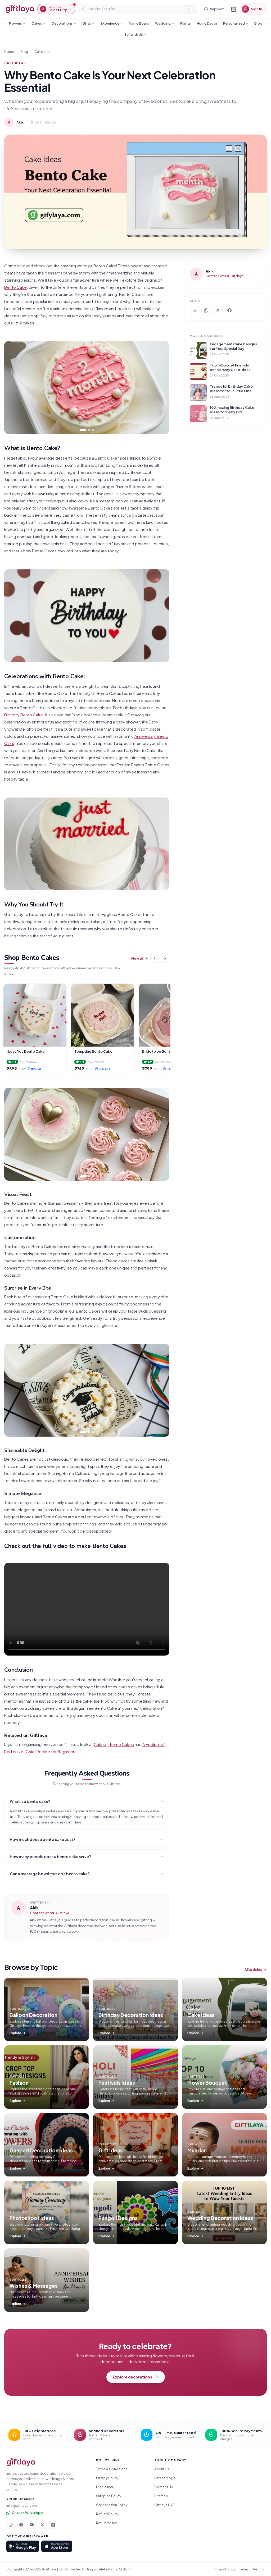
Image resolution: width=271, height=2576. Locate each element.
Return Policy (107, 2523)
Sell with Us (134, 34)
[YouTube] (32, 2525)
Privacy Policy (107, 2478)
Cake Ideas (43, 52)
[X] (42, 2525)
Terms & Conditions (112, 2469)
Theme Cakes (121, 1744)
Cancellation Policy (112, 2505)
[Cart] (233, 9)
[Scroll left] (155, 958)
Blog (258, 23)
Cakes (37, 23)
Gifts (87, 23)
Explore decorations (132, 2377)
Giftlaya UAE (164, 2505)
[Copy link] (195, 310)
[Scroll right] (165, 958)
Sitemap (161, 2496)
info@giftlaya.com (22, 2505)
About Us (162, 2469)
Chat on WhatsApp (27, 2513)
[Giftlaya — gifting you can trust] (20, 9)
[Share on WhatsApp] (206, 310)
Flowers (15, 23)
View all (137, 958)
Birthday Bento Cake (24, 715)
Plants (186, 23)
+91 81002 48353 (20, 2499)
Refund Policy (107, 2514)
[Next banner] (161, 388)
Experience (110, 23)
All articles (253, 1969)
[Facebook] (21, 2525)
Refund (259, 2569)
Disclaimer (105, 2487)
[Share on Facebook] (229, 310)
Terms (244, 2569)
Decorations (62, 23)
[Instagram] (11, 2525)
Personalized (234, 23)
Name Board (139, 23)
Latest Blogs (165, 2478)
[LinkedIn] (53, 2525)
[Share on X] (218, 310)
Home (9, 52)
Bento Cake (15, 287)
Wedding (163, 23)
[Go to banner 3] (93, 430)
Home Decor (207, 23)
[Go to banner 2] (89, 430)
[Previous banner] (13, 388)
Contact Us (164, 2487)
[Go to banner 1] (83, 430)
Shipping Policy (109, 2496)
